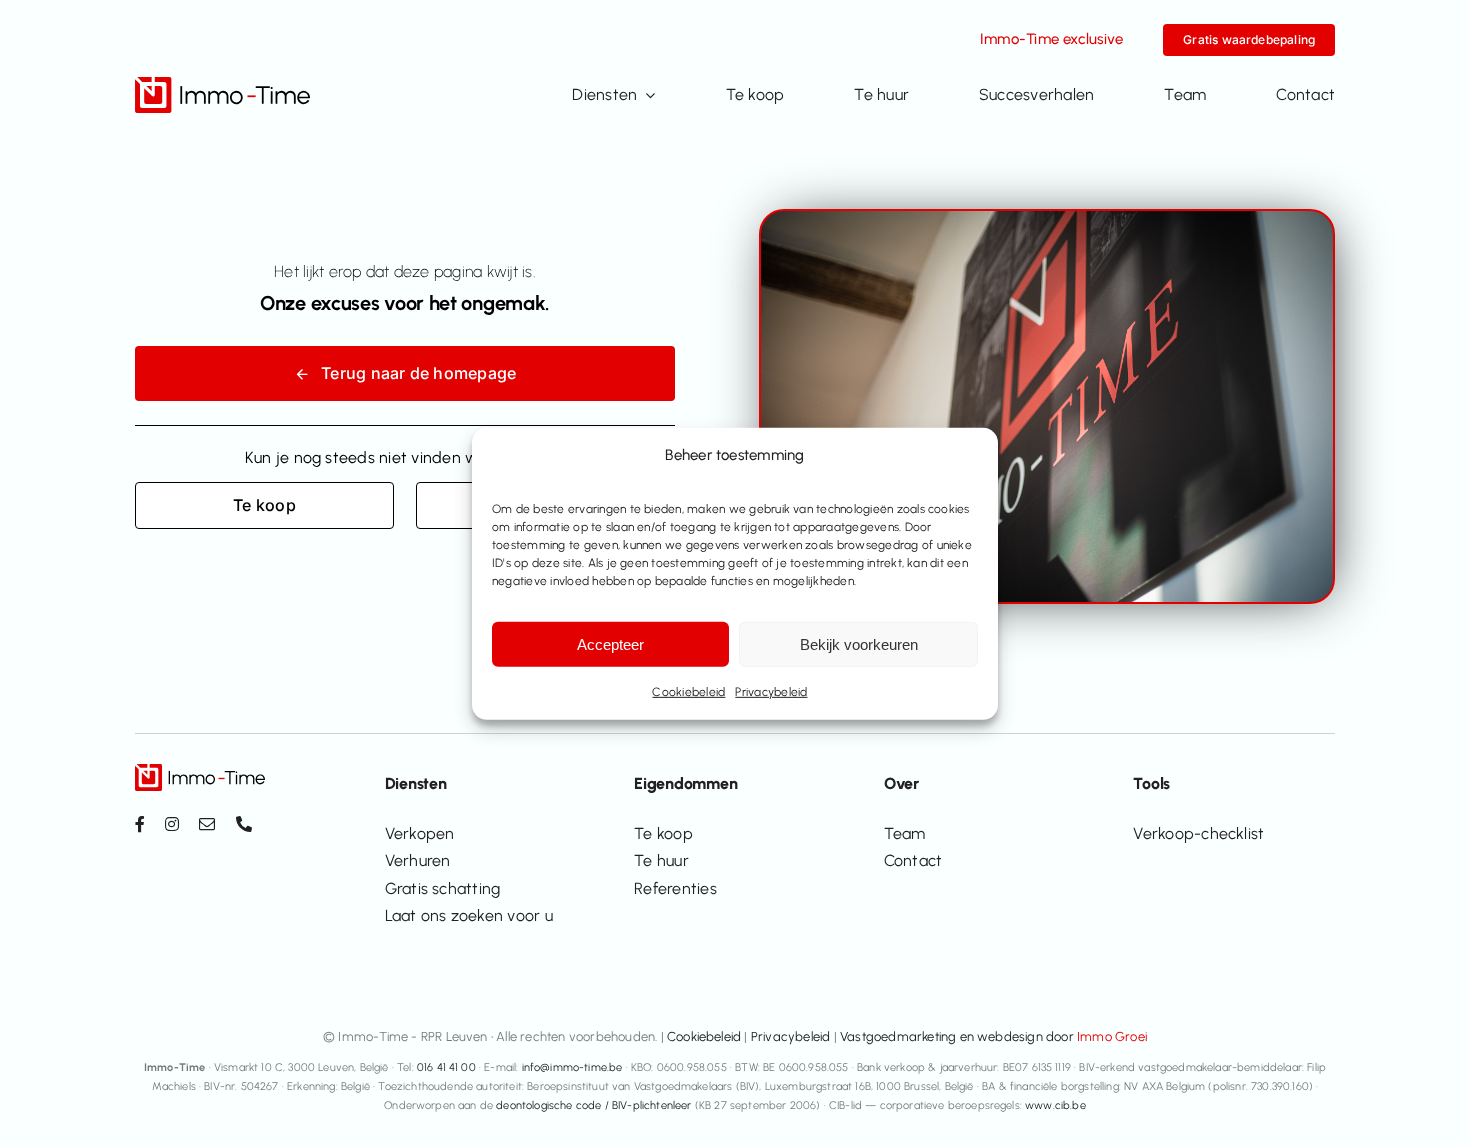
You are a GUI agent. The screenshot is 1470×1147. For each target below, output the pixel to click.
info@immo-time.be (572, 1067)
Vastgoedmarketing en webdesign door (993, 1036)
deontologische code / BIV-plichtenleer (593, 1105)
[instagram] (172, 824)
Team (905, 833)
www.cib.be (1055, 1105)
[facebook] (140, 824)
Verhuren (418, 860)
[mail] (207, 824)
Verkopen (420, 833)
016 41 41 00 (446, 1067)
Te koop (663, 833)
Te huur (661, 860)
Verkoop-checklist (1198, 833)
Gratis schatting (443, 888)
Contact (913, 860)
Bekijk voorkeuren (859, 644)
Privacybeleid (771, 692)
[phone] (244, 824)
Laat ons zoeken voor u (469, 915)
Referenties (675, 888)
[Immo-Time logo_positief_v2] (222, 84)
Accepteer (610, 644)
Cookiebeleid (688, 692)
